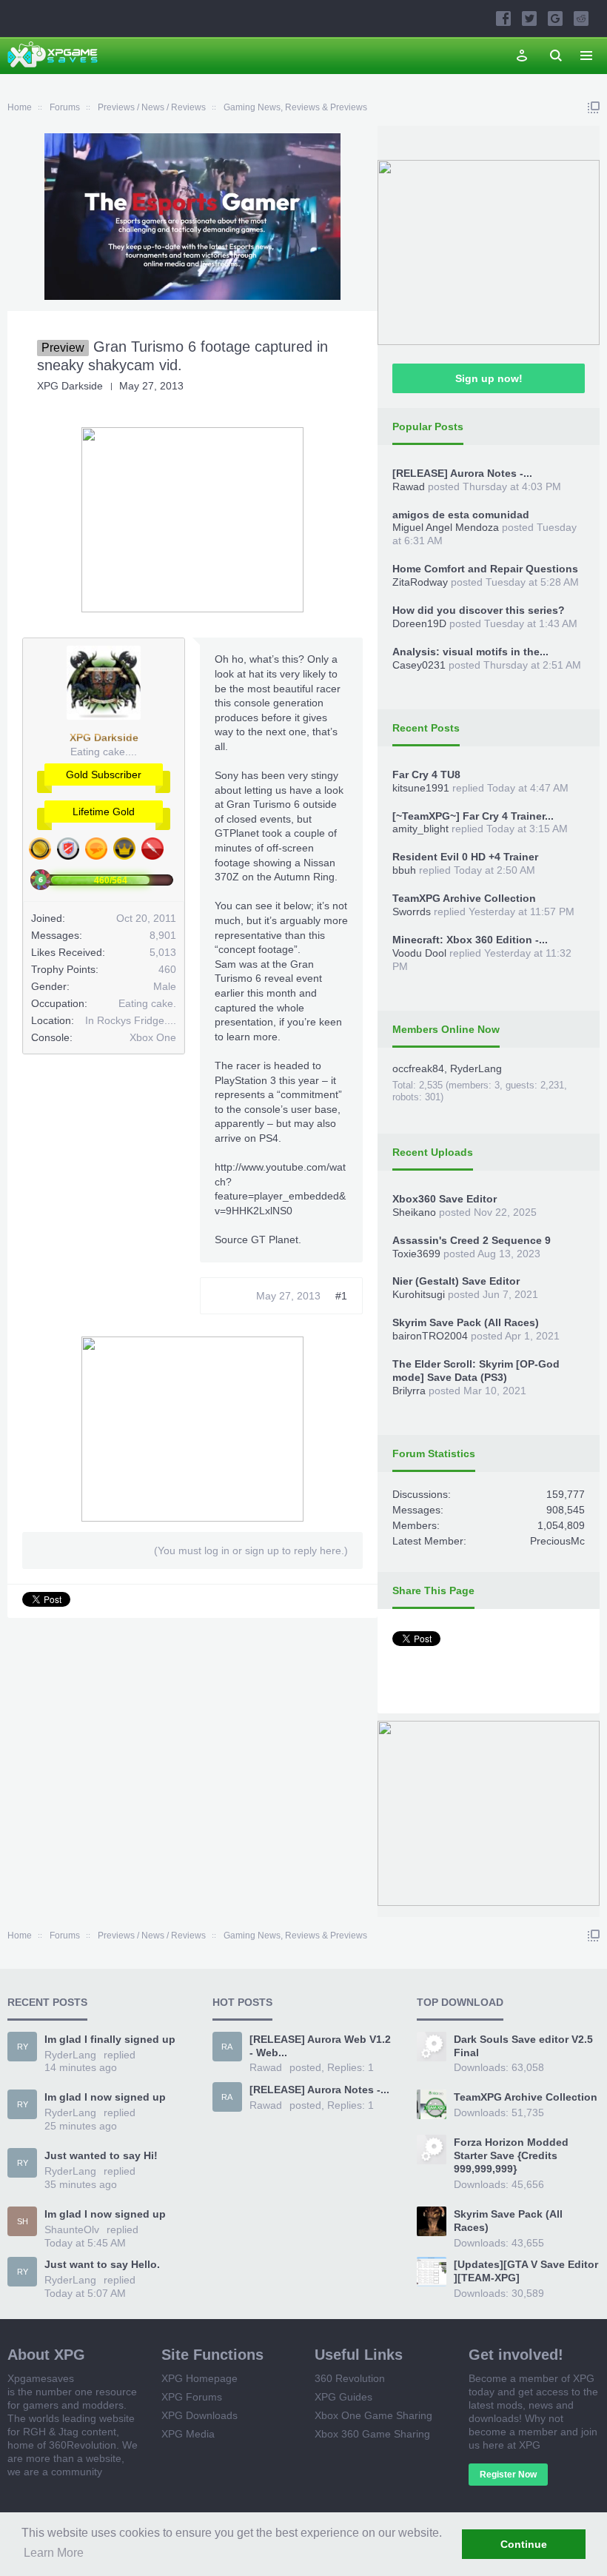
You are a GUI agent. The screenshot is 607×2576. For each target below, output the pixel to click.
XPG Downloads (199, 2415)
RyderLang (476, 1068)
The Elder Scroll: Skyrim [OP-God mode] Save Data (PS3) (476, 1371)
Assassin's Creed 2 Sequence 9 (472, 1240)
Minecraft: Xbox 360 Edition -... (470, 940)
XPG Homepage (199, 2378)
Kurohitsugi (419, 1294)
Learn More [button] (54, 2553)
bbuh (404, 870)
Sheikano (414, 1212)
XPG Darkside (70, 386)
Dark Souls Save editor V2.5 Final (523, 2046)
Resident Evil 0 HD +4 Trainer (465, 857)
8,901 (163, 935)
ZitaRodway (420, 582)
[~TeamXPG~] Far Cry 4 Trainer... (473, 816)
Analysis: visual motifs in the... (470, 652)
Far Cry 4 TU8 (426, 775)
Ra (227, 2047)
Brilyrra (409, 1391)
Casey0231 (419, 665)
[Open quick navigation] (594, 107)
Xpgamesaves (41, 2378)
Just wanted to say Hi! (101, 2155)
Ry (23, 2047)
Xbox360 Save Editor (445, 1199)
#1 (341, 1296)
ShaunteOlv (72, 2229)
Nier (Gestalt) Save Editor (456, 1281)
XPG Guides (343, 2397)
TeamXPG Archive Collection (464, 898)
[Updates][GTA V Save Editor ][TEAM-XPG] (526, 2271)
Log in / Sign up (522, 56)
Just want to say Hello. (102, 2264)
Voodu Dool (419, 953)
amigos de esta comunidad (461, 515)
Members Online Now (446, 1029)
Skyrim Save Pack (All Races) (466, 1322)
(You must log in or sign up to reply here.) (251, 1550)
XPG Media (188, 2434)
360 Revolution (350, 2378)
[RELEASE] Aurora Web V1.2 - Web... (320, 2046)
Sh (23, 2221)
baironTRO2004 (430, 1336)
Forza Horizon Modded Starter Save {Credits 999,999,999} (511, 2155)
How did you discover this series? (479, 610)
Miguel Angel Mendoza (446, 527)
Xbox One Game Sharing (373, 2415)
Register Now (508, 2475)
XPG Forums (192, 2397)
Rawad (409, 486)
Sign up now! (489, 378)
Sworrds (412, 911)
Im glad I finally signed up (110, 2039)
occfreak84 (418, 1068)
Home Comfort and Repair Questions (485, 569)
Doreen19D (419, 623)
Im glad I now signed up (105, 2097)
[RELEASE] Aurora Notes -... (462, 473)
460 (167, 969)
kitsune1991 (421, 788)
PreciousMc (557, 1541)
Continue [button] (524, 2544)
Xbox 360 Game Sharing (372, 2434)
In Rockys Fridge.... (131, 1020)
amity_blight (420, 829)
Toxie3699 (416, 1254)
